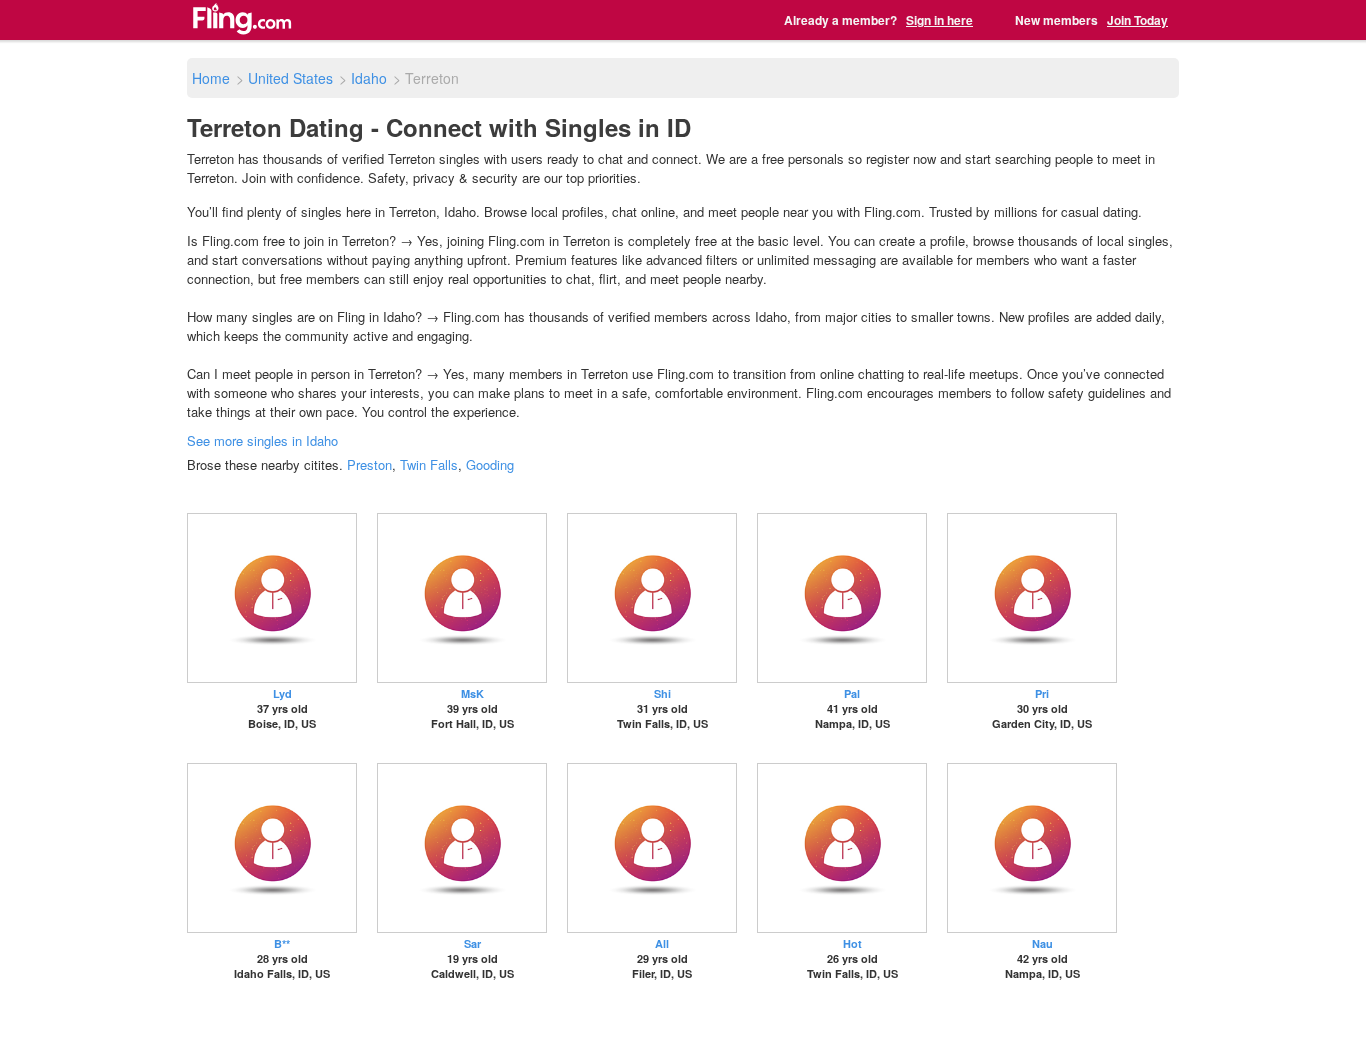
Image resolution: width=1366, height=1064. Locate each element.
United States (290, 78)
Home (211, 78)
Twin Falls (429, 464)
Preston (369, 464)
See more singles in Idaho (262, 440)
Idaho (369, 78)
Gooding (490, 464)
